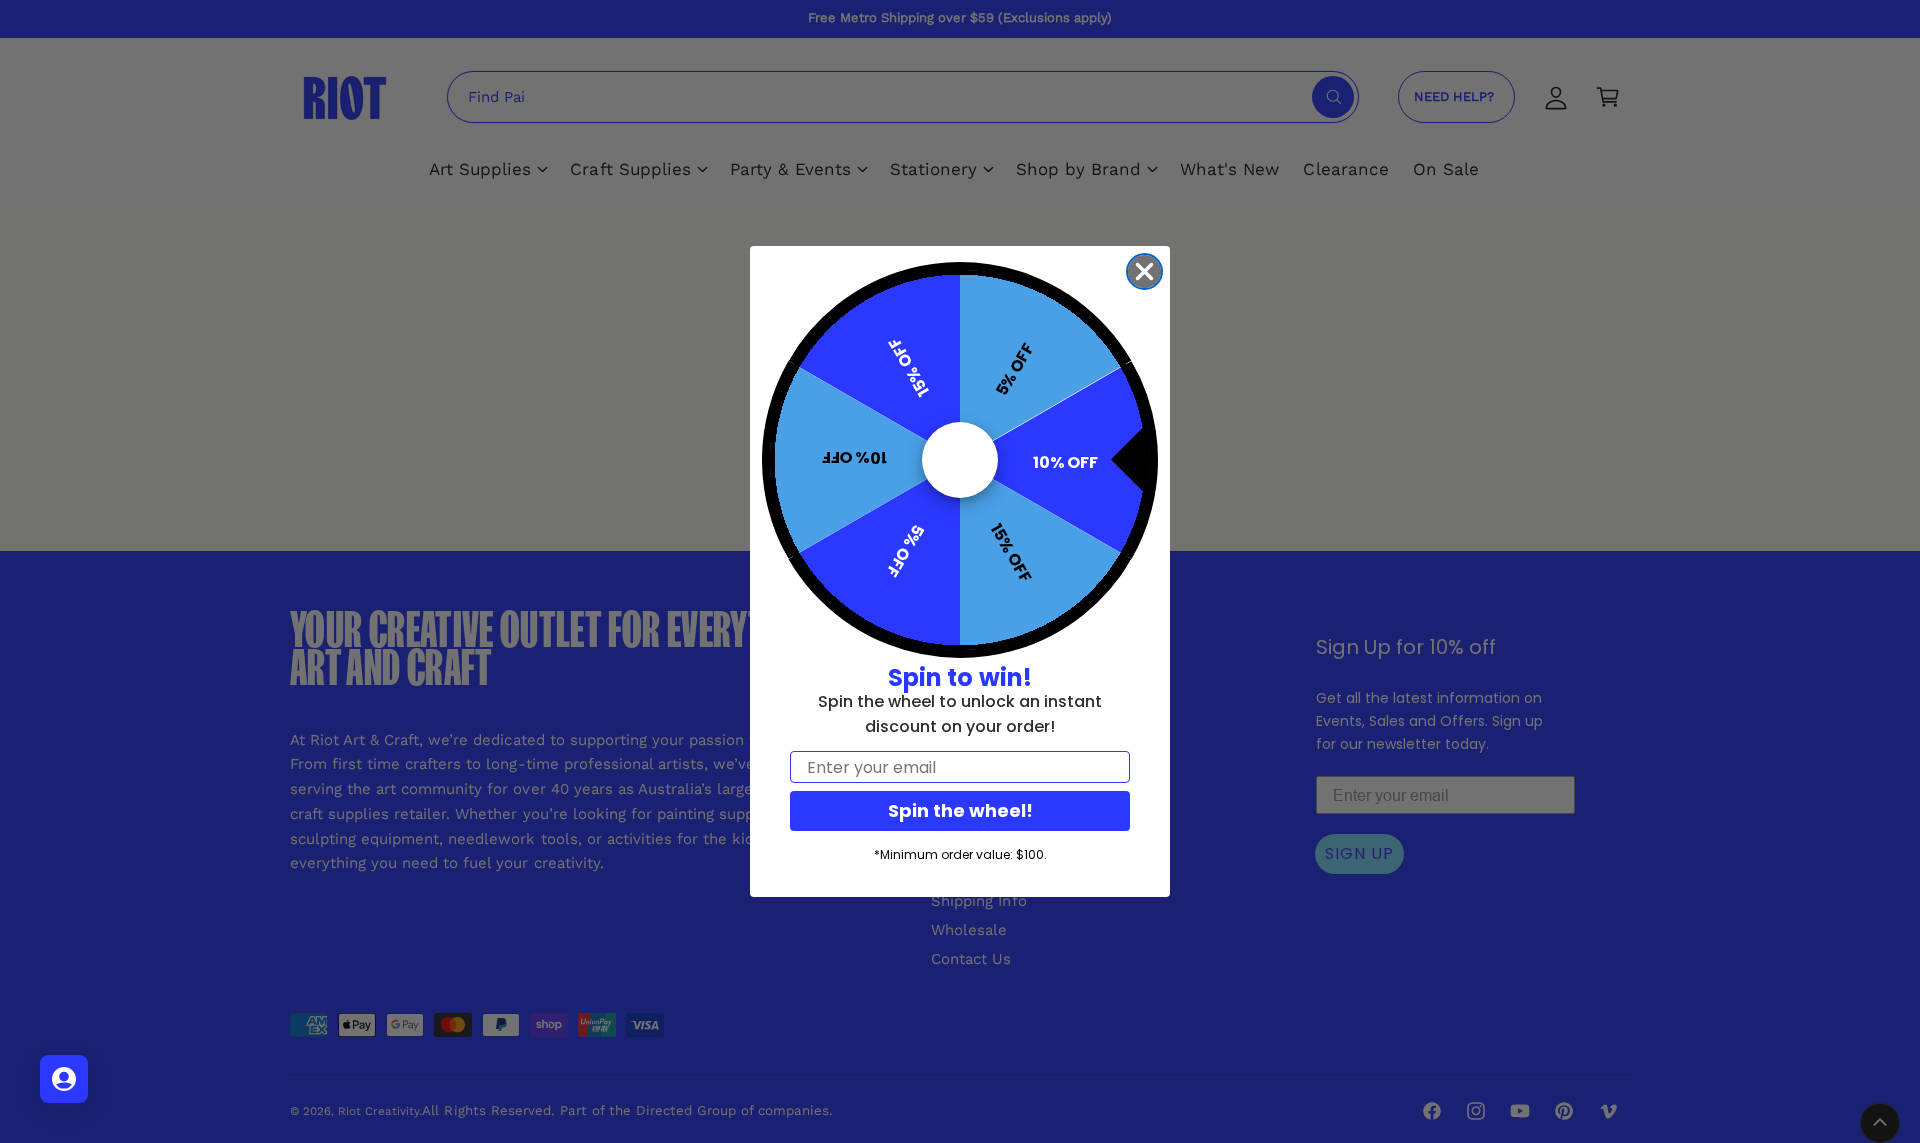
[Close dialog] (1144, 271)
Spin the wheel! (960, 810)
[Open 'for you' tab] (64, 1079)
